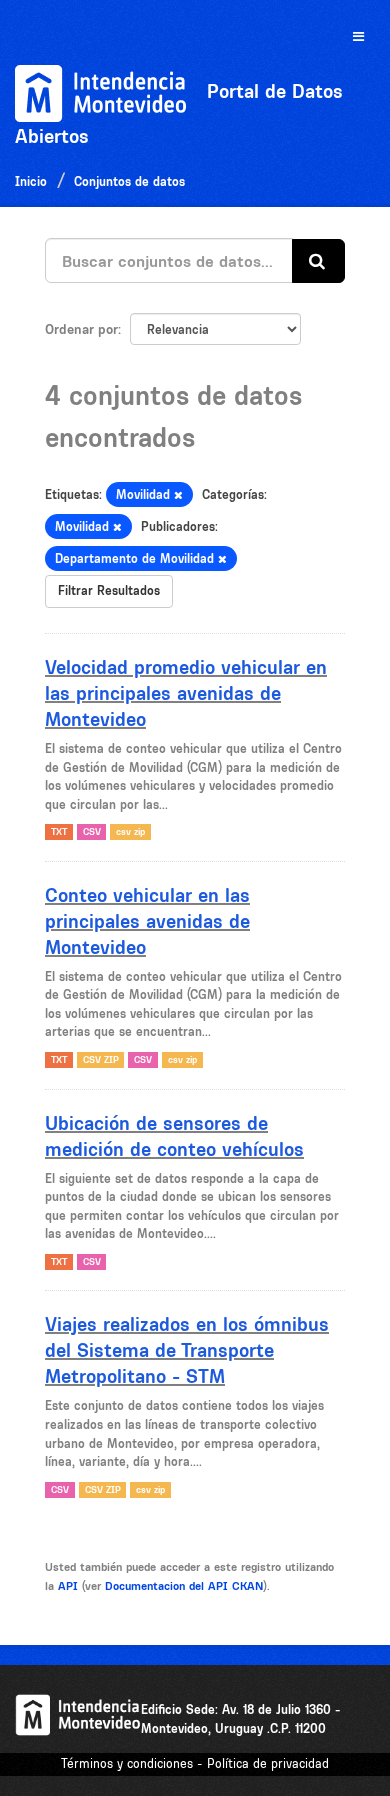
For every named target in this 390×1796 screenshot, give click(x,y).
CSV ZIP (101, 1059)
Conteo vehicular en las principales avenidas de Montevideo (147, 921)
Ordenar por (81, 329)
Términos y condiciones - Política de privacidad (195, 1763)
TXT (59, 831)
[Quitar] (178, 495)
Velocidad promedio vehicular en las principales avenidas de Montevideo (186, 693)
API (68, 1586)
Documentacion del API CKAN (184, 1586)
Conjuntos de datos (129, 181)
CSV (92, 831)
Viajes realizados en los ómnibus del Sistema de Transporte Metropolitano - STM (187, 1350)
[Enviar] (318, 261)
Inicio (31, 181)
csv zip (130, 831)
